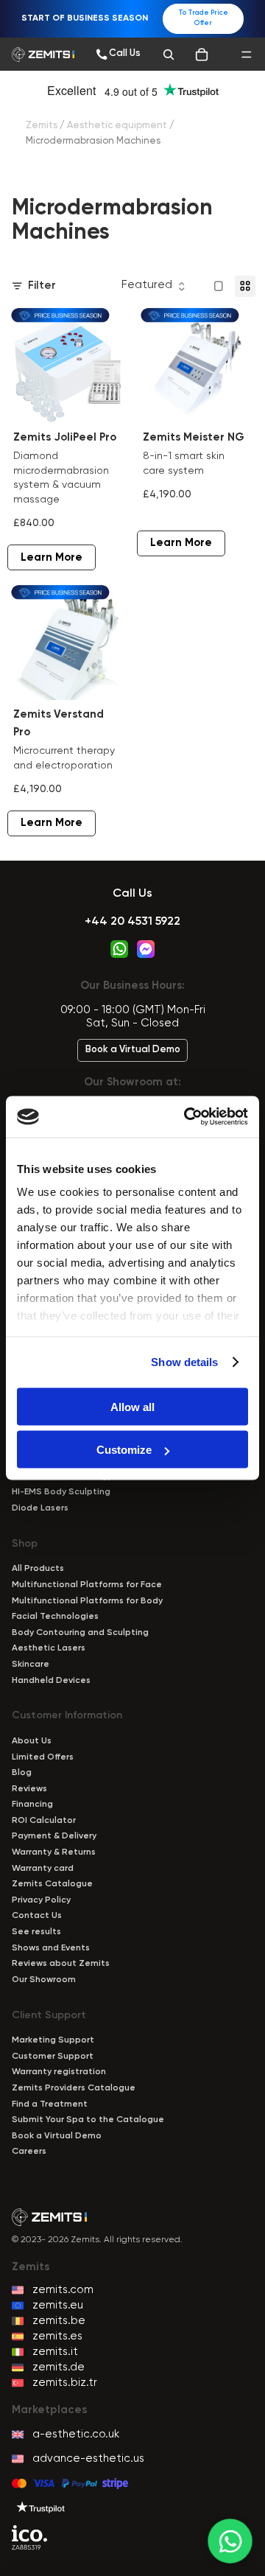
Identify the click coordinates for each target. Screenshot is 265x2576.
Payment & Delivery (54, 1836)
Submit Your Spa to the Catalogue (88, 2120)
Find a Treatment (50, 2104)
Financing (32, 1805)
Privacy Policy (41, 1900)
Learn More (52, 557)
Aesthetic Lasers (49, 1648)
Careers (29, 2152)
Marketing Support (53, 2040)
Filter (42, 286)
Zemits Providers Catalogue (74, 2088)
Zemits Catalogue (52, 1884)
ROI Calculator (44, 1821)
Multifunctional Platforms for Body (87, 1601)
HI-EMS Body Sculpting (61, 1492)
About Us (32, 1741)
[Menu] (247, 55)
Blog (22, 1773)
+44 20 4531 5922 (132, 922)
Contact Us (37, 1916)
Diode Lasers (40, 1508)
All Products (38, 1569)
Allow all (132, 1406)
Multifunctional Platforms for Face (87, 1585)
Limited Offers (43, 1757)
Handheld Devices (51, 1681)
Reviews (29, 1789)
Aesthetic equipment (117, 126)
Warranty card (43, 1869)
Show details (184, 1362)
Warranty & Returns (54, 1852)
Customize (124, 1450)
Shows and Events (51, 1948)
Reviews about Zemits (61, 1964)
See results (36, 1932)
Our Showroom (44, 1980)
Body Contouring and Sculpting (80, 1633)
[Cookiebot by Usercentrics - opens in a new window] (187, 1117)
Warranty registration (59, 2072)
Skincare (31, 1665)
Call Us (132, 894)
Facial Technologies (55, 1617)
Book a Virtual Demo (133, 1050)
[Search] (169, 55)
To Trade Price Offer (203, 18)
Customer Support (53, 2057)
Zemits (42, 126)
